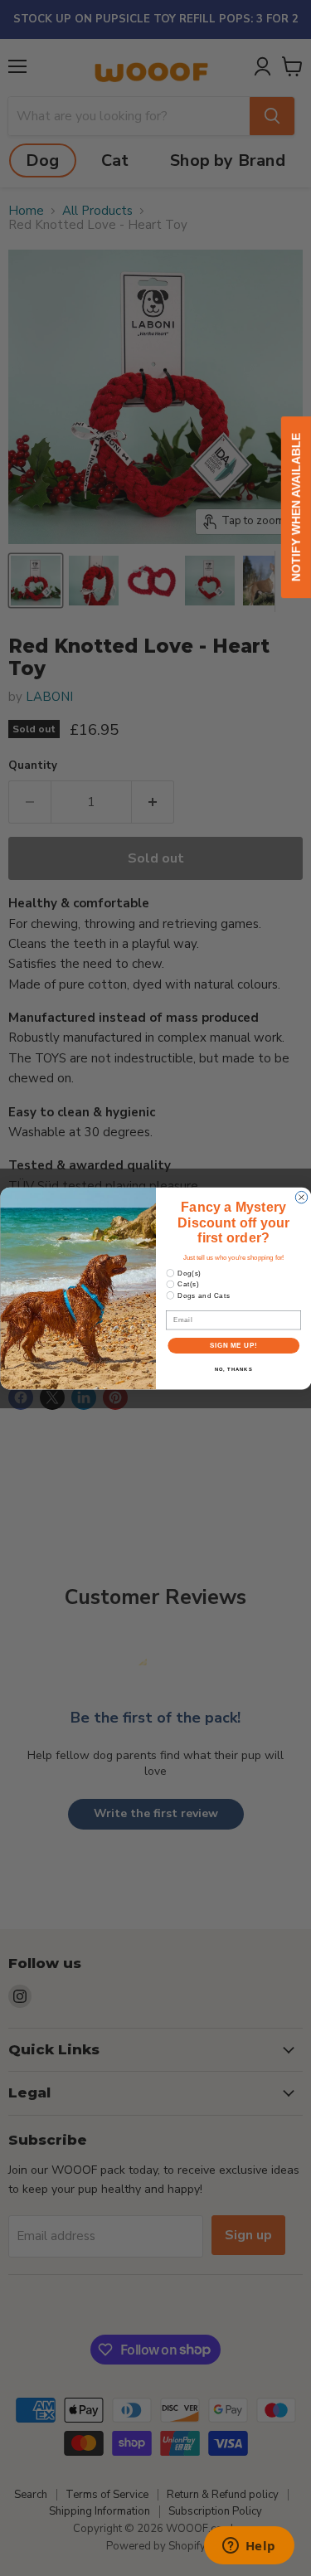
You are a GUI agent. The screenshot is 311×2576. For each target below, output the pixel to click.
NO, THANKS (233, 1369)
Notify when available (296, 507)
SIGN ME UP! (233, 1345)
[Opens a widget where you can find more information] (249, 2547)
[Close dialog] (301, 1197)
